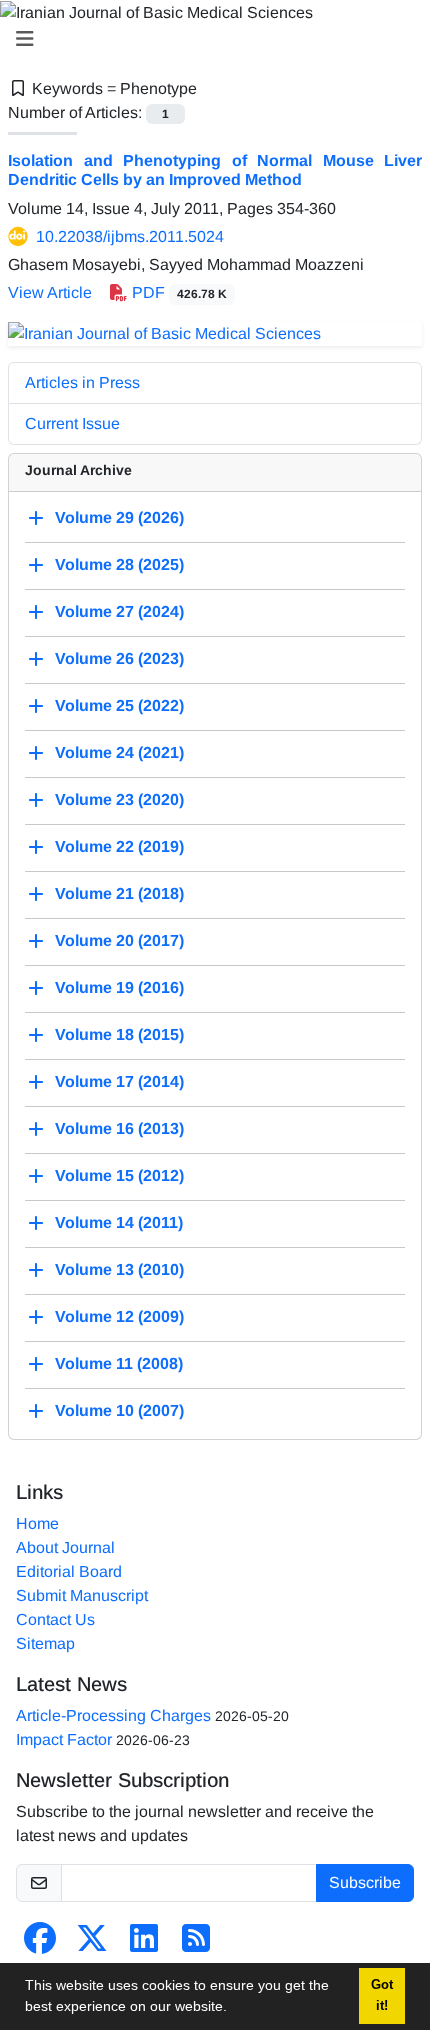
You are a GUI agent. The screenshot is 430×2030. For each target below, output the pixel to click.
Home (37, 1523)
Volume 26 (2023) (119, 658)
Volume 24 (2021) (119, 752)
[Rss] (196, 1944)
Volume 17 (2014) (119, 1081)
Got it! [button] (382, 1995)
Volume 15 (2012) (119, 1175)
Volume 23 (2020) (119, 799)
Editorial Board (69, 1571)
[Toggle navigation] (209, 39)
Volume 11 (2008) (119, 1363)
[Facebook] (40, 1944)
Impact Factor (64, 1739)
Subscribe (365, 1882)
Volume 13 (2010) (119, 1269)
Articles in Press (82, 382)
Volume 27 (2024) (119, 611)
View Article (50, 292)
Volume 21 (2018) (119, 893)
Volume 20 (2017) (119, 940)
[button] (234, 2009)
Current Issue (72, 423)
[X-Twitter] (92, 1944)
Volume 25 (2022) (119, 705)
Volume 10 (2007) (119, 1410)
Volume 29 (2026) (119, 517)
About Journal (65, 1547)
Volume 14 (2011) (119, 1222)
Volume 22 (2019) (119, 846)
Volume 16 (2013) (119, 1128)
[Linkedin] (144, 1944)
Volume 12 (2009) (119, 1316)
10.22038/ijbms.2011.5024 (130, 236)
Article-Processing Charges (113, 1715)
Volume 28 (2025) (119, 564)
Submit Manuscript (82, 1595)
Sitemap (45, 1643)
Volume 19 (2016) (119, 987)
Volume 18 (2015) (119, 1034)
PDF (177, 292)
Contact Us (55, 1619)
